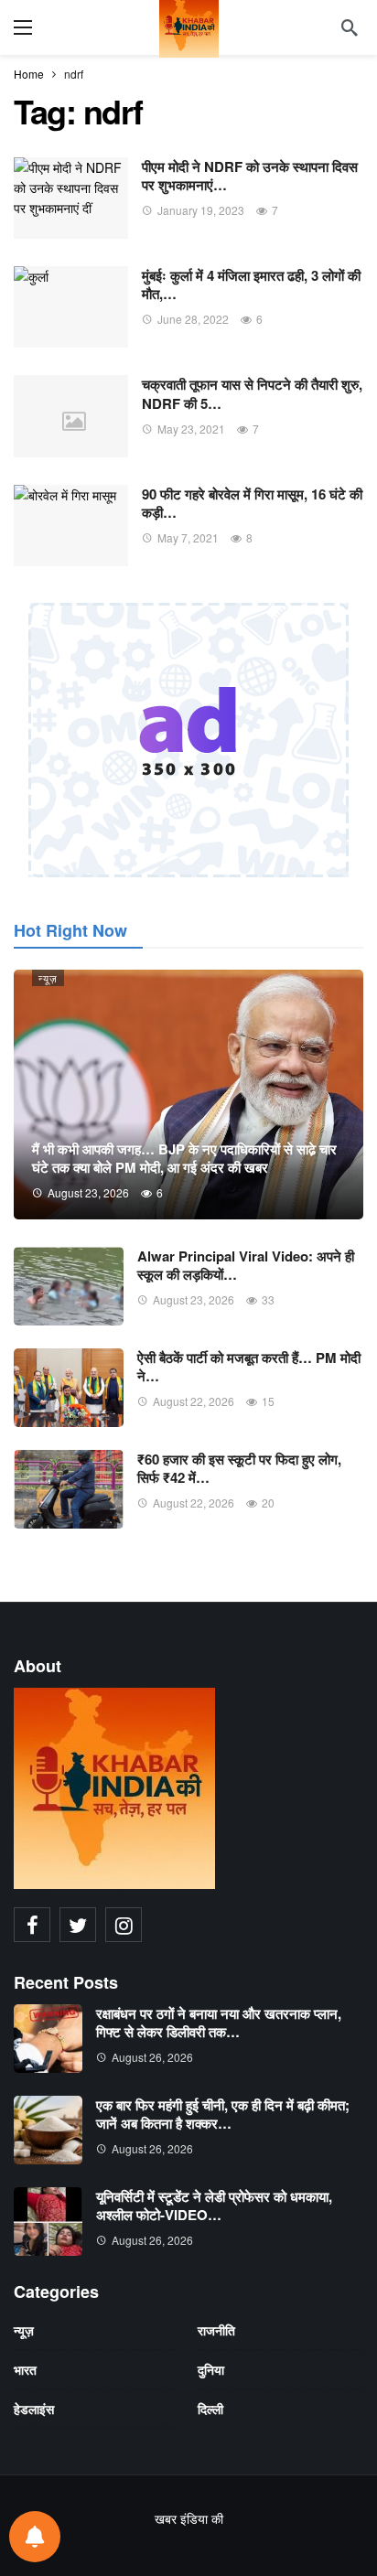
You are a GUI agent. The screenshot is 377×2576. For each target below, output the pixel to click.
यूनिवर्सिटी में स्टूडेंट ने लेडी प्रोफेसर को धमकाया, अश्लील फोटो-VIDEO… (214, 2206)
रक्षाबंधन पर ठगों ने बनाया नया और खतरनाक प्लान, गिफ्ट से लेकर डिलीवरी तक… (219, 2023)
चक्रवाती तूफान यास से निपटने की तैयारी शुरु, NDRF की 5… (252, 393)
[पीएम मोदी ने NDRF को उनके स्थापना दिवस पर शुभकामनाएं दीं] (71, 198)
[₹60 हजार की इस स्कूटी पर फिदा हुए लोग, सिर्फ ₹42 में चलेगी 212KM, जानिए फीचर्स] (69, 1489)
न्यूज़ (48, 978)
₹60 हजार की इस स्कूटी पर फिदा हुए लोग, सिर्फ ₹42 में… (239, 1468)
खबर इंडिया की (189, 2518)
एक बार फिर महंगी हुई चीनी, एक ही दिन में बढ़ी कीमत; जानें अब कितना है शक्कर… (223, 2114)
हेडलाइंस (34, 2409)
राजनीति (216, 2330)
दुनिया (211, 2369)
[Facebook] (32, 1925)
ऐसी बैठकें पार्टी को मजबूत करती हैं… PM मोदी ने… (249, 1367)
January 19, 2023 (201, 210)
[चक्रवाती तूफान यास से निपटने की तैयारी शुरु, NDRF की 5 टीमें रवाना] (71, 416)
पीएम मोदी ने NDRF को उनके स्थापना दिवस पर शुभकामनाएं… (250, 176)
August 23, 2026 (194, 1299)
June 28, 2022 (193, 319)
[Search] (350, 27)
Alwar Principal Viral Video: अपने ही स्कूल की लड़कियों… (246, 1265)
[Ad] (188, 740)
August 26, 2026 (152, 2057)
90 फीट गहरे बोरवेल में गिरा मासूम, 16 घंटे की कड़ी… (252, 503)
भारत (25, 2369)
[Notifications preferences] (35, 2537)
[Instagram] (124, 1925)
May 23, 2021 (191, 429)
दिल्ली (210, 2409)
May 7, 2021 (188, 537)
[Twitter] (78, 1925)
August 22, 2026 (194, 1401)
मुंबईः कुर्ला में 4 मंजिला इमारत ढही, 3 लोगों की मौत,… (251, 284)
